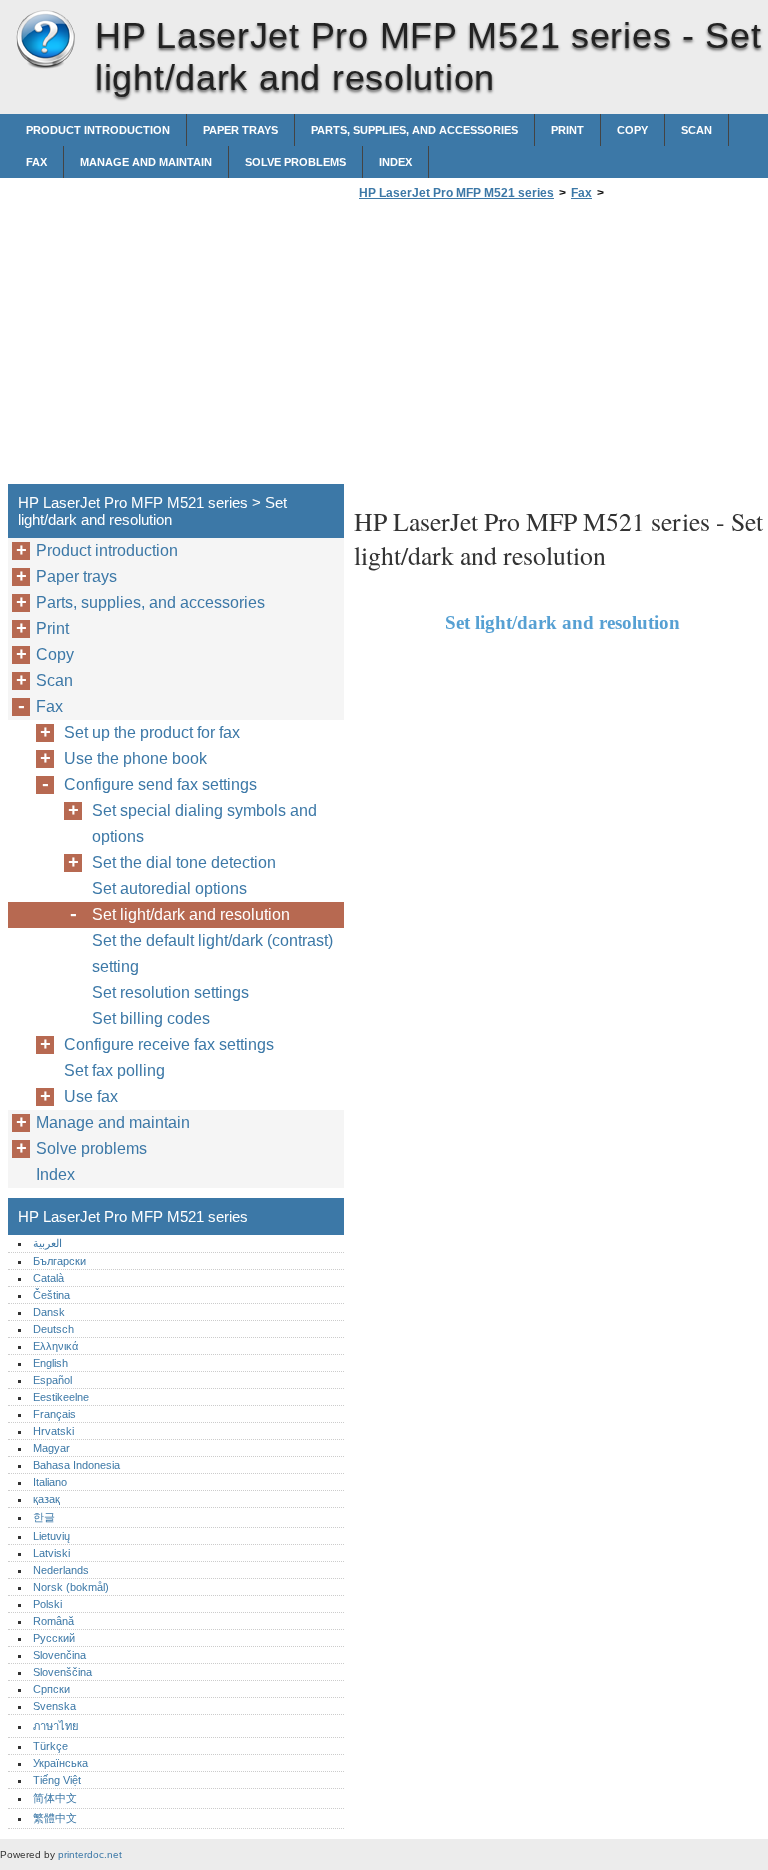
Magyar (51, 1448)
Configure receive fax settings (169, 1044)
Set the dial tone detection (184, 862)
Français (54, 1414)
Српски (51, 1689)
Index (395, 162)
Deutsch (53, 1329)
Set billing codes (151, 1018)
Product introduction (98, 130)
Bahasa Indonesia (76, 1465)
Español (52, 1380)
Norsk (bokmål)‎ (71, 1587)
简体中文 (55, 1798)
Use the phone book (135, 758)
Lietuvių (51, 1536)
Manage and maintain (146, 162)
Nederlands (61, 1570)
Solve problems (295, 162)
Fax (36, 162)
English (50, 1363)
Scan (696, 130)
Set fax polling (114, 1070)
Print (567, 130)
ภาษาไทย (56, 1726)
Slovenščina (62, 1672)
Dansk (49, 1312)
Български (59, 1261)
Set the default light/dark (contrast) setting (212, 953)
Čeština (51, 1295)
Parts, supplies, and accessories (414, 130)
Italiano (50, 1482)
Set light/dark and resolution (191, 914)
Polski (47, 1604)
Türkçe (50, 1746)
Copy (632, 130)
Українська (60, 1763)
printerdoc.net (90, 1854)
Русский (54, 1638)
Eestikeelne (61, 1397)
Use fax (91, 1096)
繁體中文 (55, 1818)
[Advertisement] (522, 348)
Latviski (51, 1553)
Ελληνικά (55, 1346)
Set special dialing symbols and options (204, 823)
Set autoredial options (169, 888)
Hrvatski (53, 1431)
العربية (47, 1243)
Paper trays (240, 130)
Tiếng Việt (57, 1780)
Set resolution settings (170, 992)
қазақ (46, 1499)
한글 (44, 1517)
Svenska (54, 1706)
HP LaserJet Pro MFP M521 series (45, 40)
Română (53, 1621)
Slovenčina (59, 1655)
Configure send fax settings (160, 784)
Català (48, 1278)
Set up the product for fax (152, 732)
